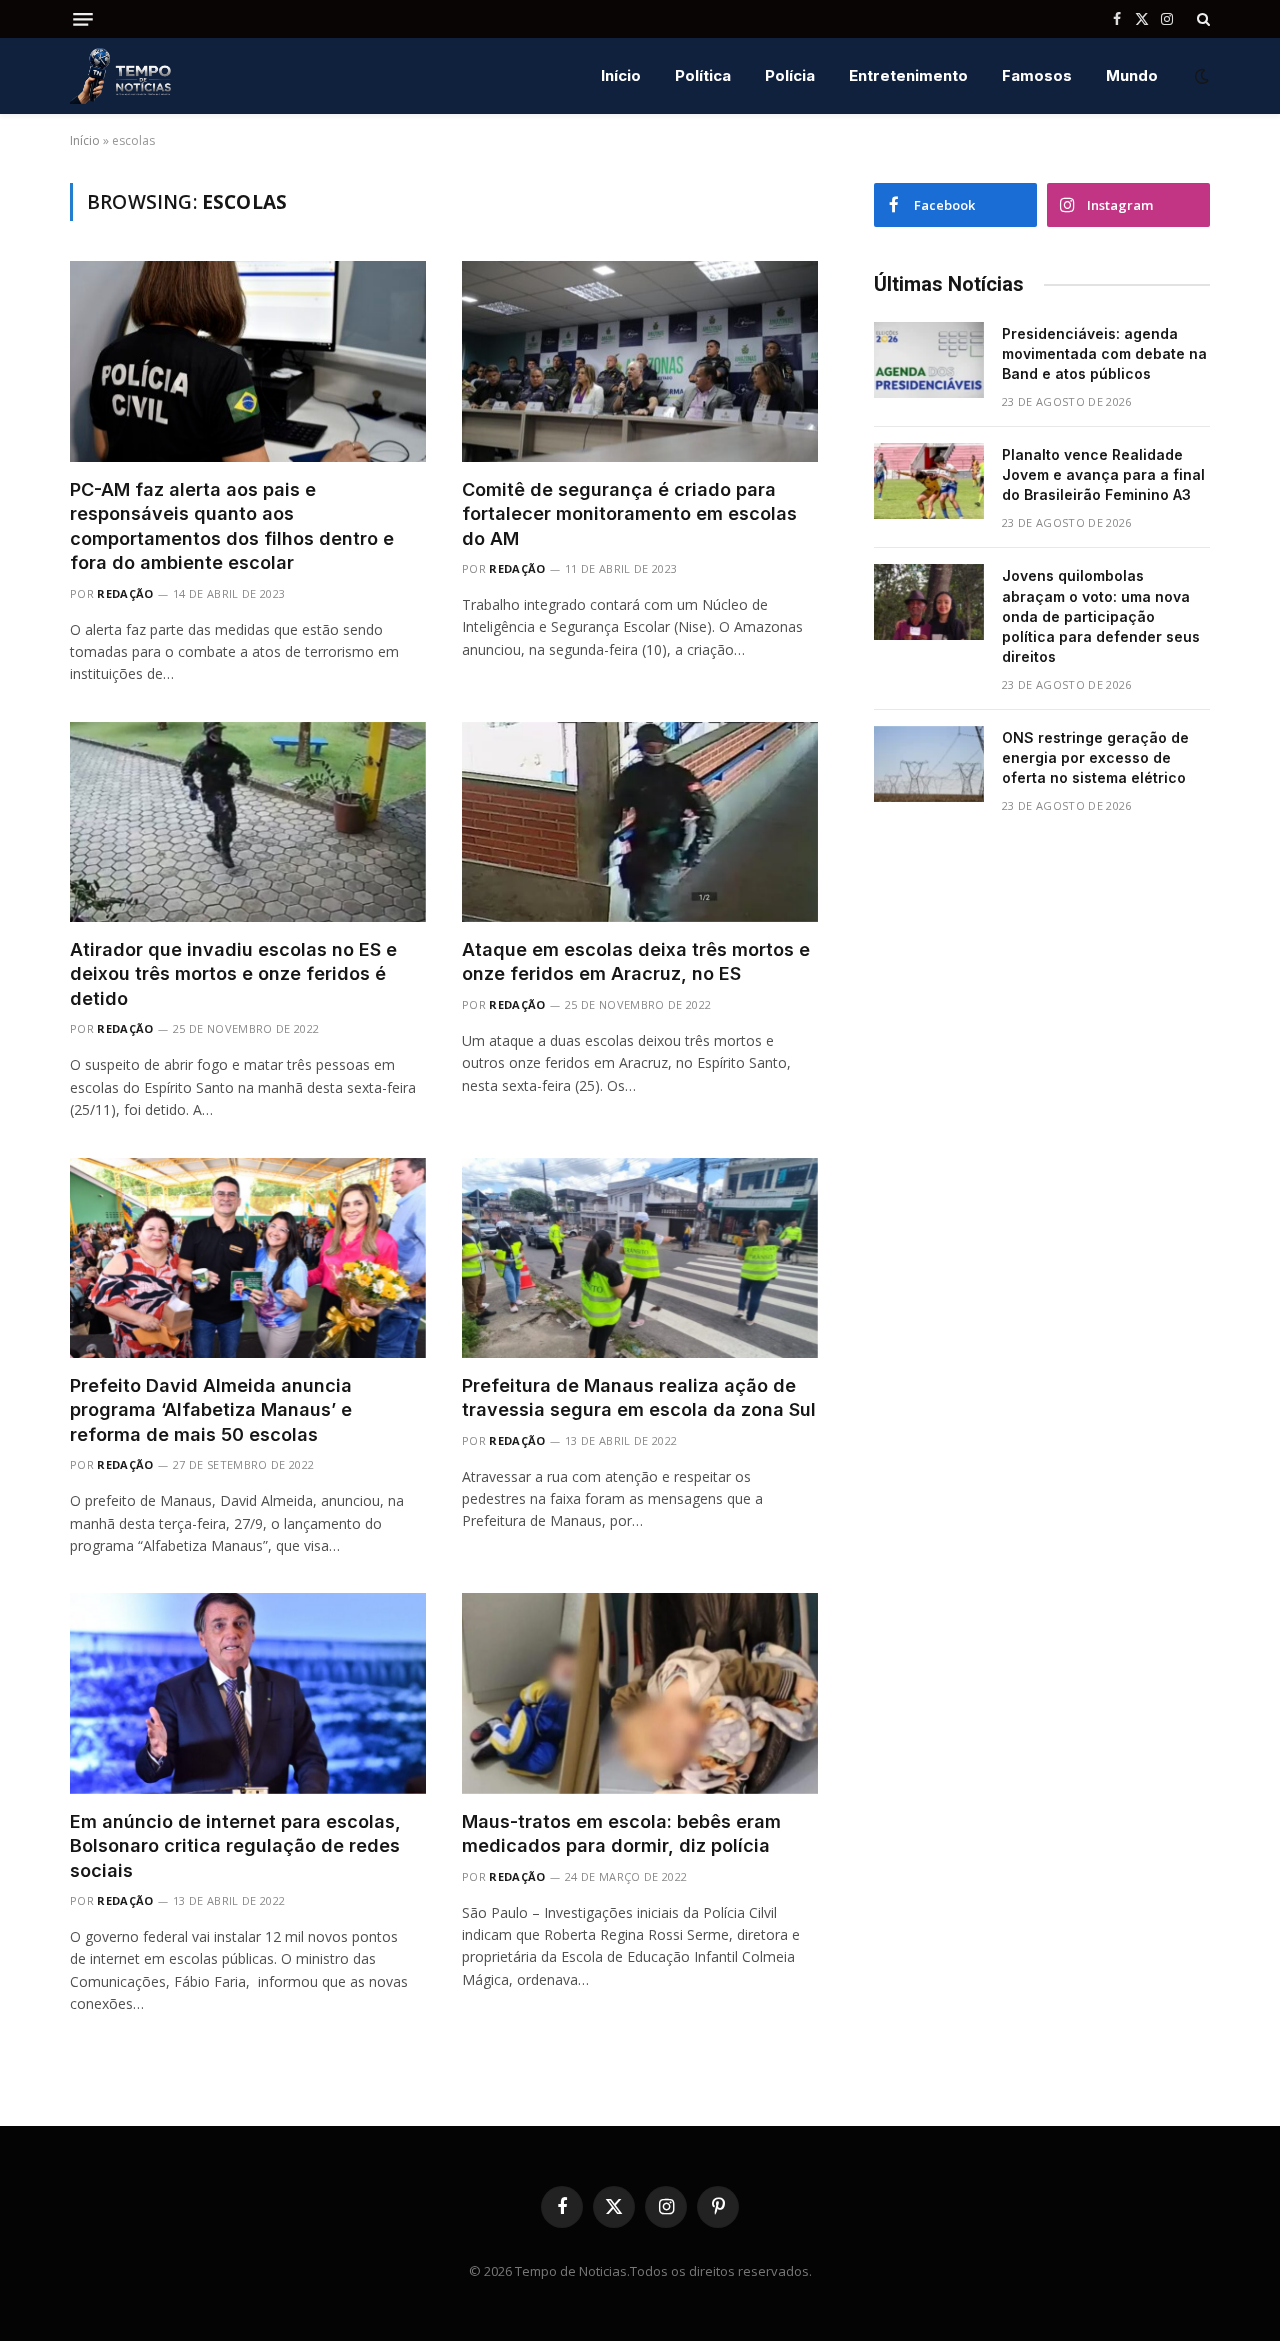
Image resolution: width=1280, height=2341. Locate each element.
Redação (125, 593)
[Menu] (83, 19)
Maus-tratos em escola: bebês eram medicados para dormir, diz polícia (621, 1833)
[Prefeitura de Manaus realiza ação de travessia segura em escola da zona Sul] (640, 1258)
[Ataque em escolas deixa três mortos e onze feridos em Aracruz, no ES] (640, 822)
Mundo (1132, 75)
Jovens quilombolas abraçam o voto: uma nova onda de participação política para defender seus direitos (1101, 615)
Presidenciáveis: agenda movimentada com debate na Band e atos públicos (1104, 353)
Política (703, 75)
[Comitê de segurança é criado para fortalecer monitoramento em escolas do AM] (640, 361)
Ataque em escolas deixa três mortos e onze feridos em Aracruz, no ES (636, 961)
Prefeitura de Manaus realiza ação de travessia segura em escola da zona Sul (639, 1397)
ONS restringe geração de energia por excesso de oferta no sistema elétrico (1095, 757)
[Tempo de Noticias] (120, 76)
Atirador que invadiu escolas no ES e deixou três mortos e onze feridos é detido (233, 974)
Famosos (1037, 75)
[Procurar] (1201, 19)
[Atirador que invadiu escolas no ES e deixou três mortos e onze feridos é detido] (248, 822)
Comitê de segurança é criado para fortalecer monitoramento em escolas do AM (629, 514)
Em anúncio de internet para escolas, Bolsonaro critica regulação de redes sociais (235, 1846)
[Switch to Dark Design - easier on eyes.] (1200, 76)
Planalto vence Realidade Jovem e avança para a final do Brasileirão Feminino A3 (1103, 474)
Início (621, 75)
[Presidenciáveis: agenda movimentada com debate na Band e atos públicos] (929, 360)
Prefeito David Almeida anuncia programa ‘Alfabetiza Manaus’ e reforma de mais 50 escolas (211, 1410)
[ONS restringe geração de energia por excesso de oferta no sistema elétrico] (929, 764)
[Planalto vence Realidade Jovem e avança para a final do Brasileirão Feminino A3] (929, 481)
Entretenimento (908, 75)
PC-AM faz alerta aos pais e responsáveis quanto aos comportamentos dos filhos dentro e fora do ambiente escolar (232, 526)
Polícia (790, 75)
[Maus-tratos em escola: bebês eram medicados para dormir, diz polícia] (640, 1693)
